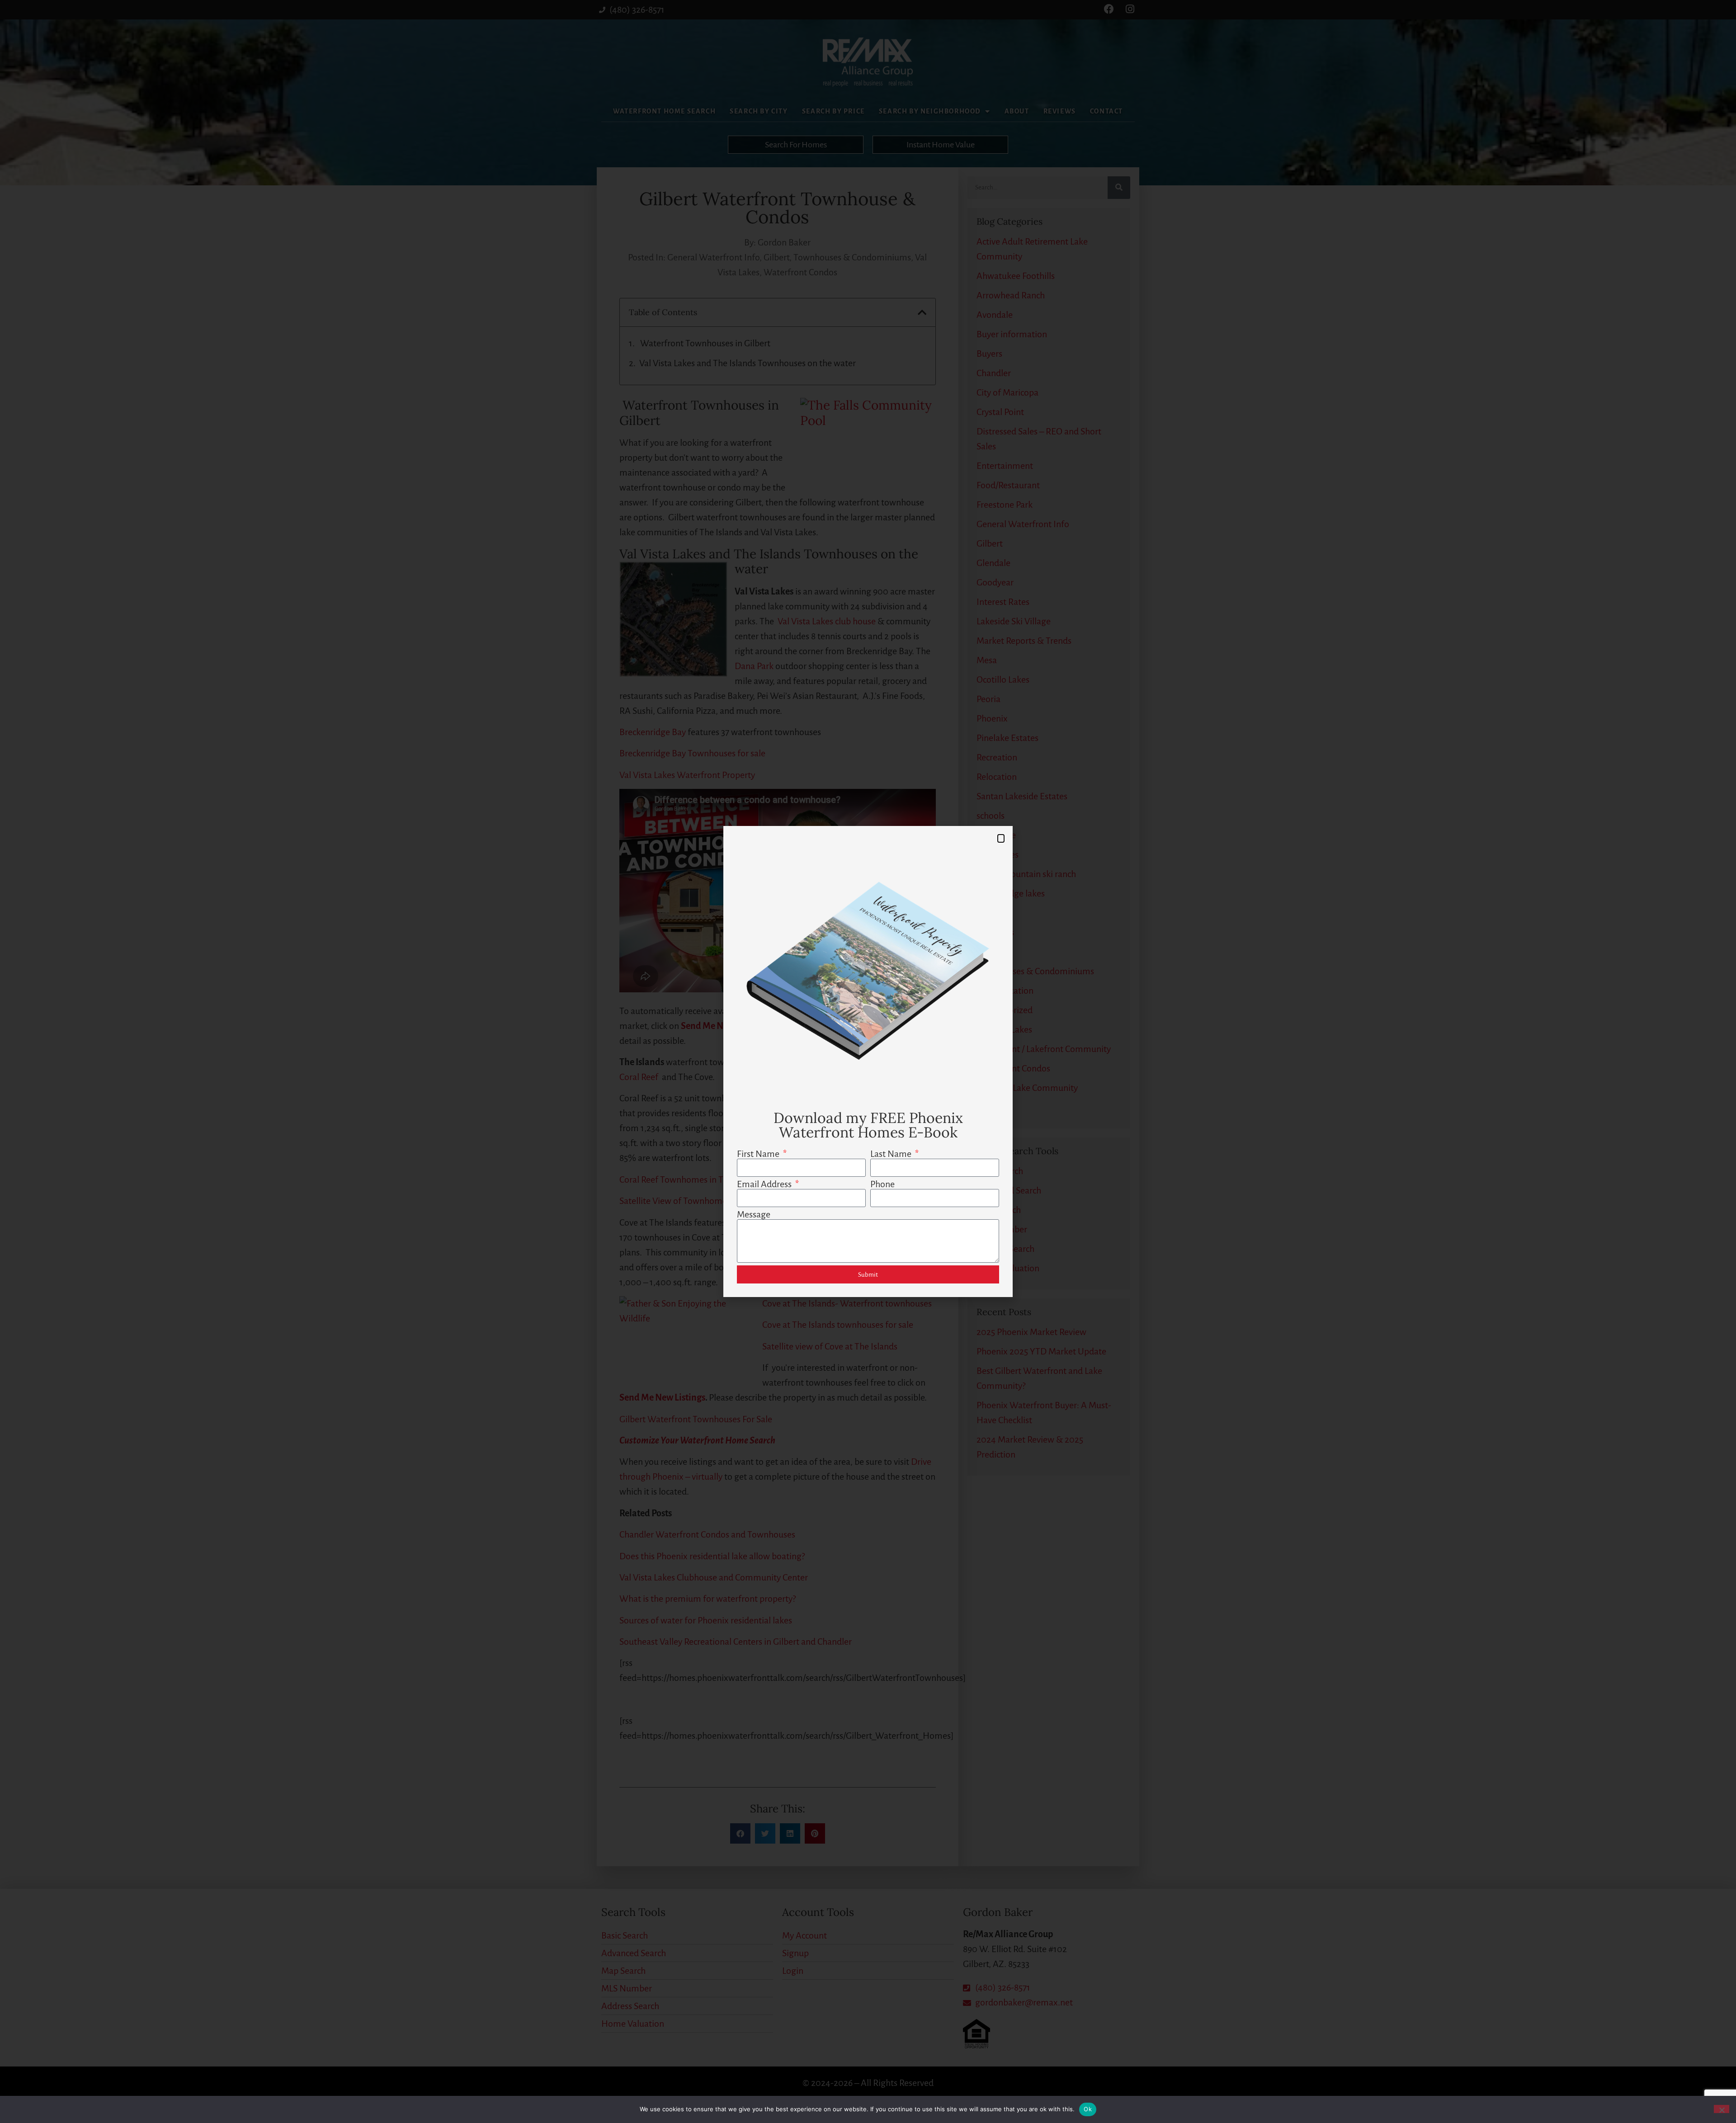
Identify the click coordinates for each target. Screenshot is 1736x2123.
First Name (759, 1154)
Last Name (892, 1154)
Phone (882, 1184)
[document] (868, 1061)
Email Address (765, 1184)
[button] (1001, 838)
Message (754, 1214)
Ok (1088, 2109)
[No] (1722, 2109)
